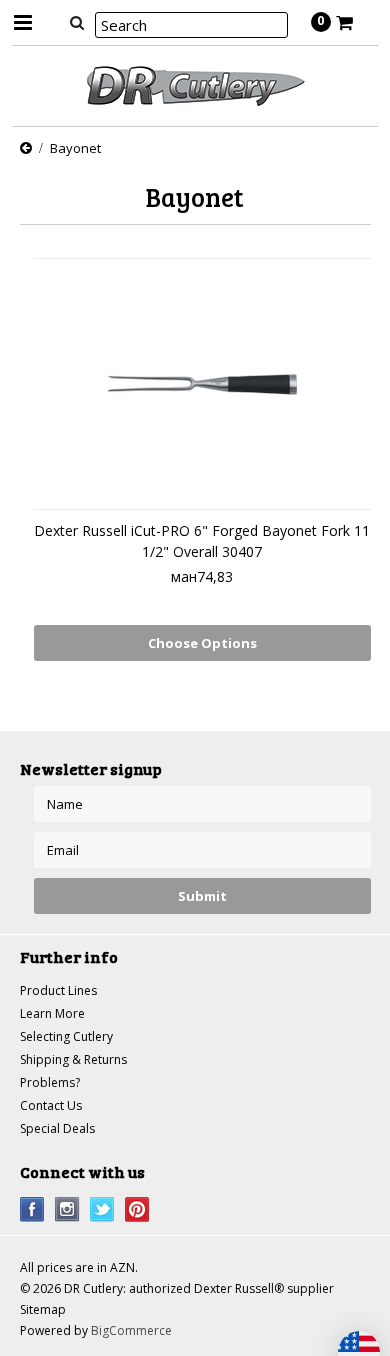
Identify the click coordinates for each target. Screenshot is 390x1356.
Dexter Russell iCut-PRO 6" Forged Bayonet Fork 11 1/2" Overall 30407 (202, 541)
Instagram (67, 1209)
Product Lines (58, 990)
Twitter (102, 1209)
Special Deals (57, 1128)
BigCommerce (131, 1330)
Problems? (50, 1082)
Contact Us (51, 1105)
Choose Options (202, 643)
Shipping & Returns (73, 1059)
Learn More (52, 1013)
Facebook (32, 1209)
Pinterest (137, 1209)
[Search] (77, 22)
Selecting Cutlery (66, 1036)
